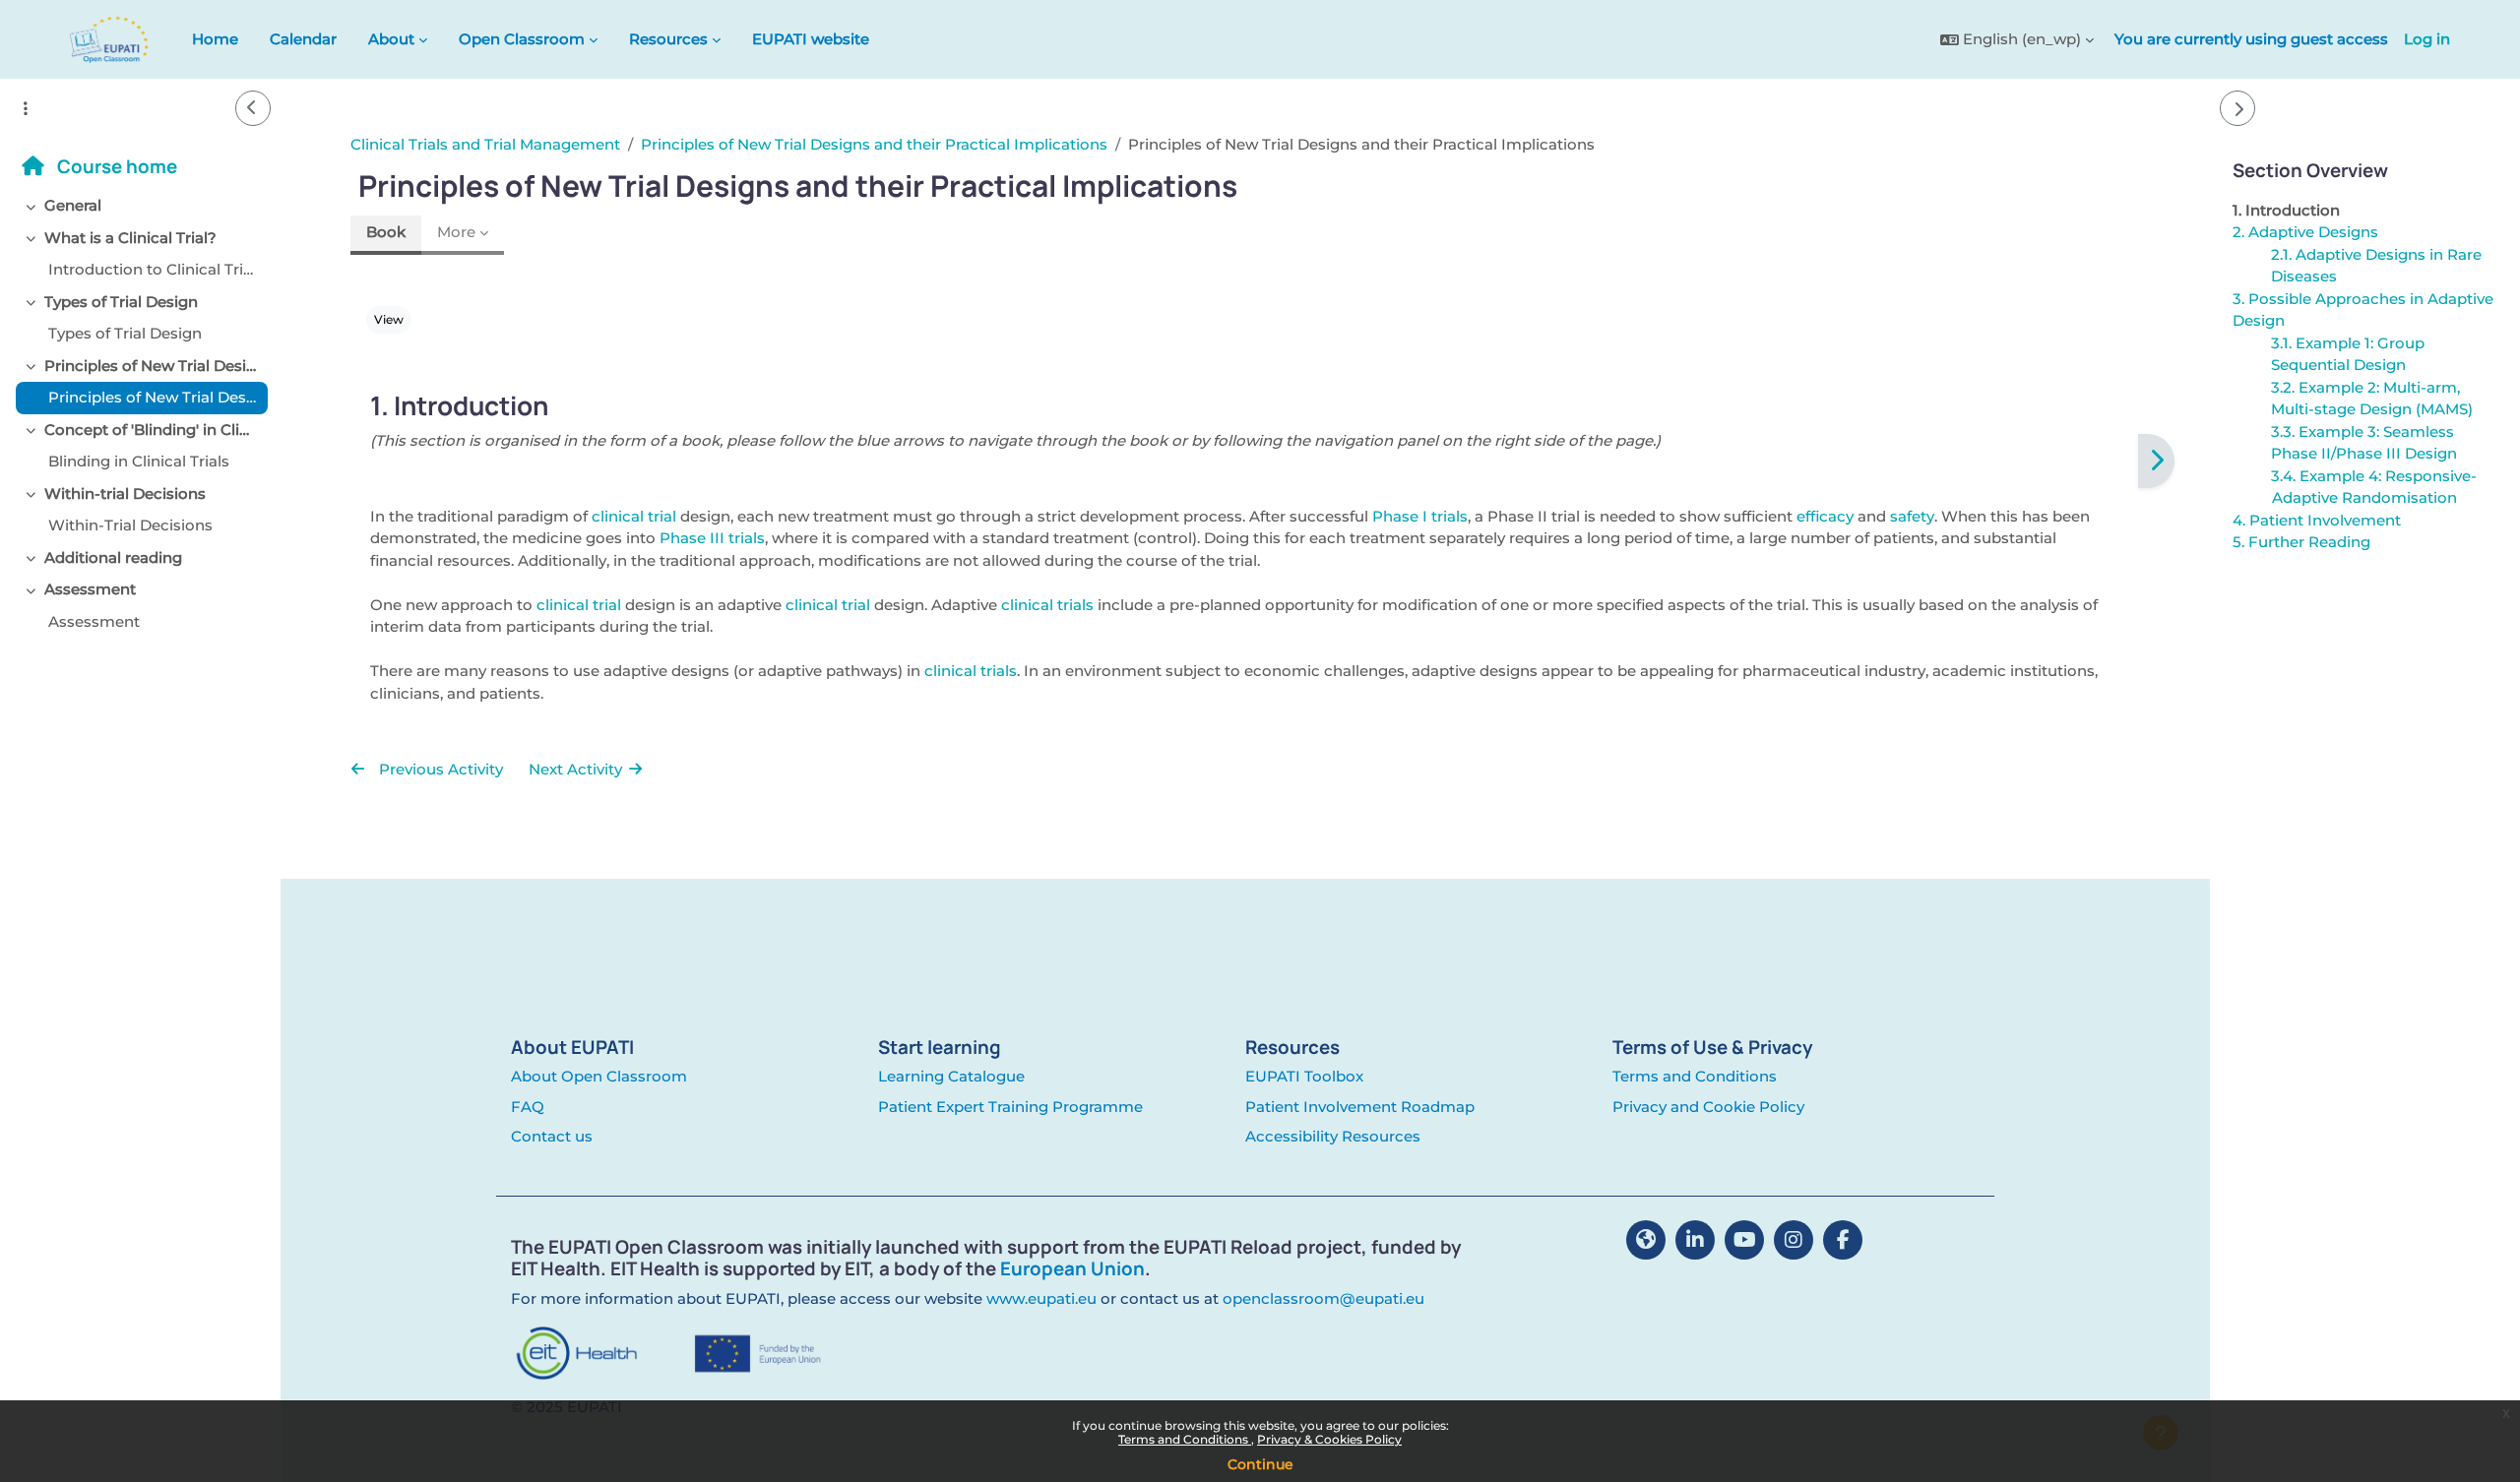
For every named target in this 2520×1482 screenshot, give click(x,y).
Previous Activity (439, 769)
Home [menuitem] (215, 39)
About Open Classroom (599, 1076)
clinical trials (1047, 605)
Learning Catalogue (951, 1076)
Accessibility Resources (1333, 1136)
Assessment (90, 589)
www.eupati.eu (1041, 1298)
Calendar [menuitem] (303, 39)
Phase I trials (1420, 516)
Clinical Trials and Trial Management (485, 144)
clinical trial (634, 516)
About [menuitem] (391, 39)
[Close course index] (253, 108)
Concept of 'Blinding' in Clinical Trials (152, 430)
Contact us (552, 1136)
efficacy (1825, 516)
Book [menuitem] (386, 232)
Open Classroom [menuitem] (522, 39)
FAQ (528, 1107)
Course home (115, 166)
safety (1912, 516)
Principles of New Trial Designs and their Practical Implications (152, 366)
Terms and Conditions (1185, 1439)
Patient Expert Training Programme (1010, 1107)
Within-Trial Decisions (130, 525)
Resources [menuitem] (668, 39)
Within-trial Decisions (125, 494)
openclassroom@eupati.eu (1323, 1298)
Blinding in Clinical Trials (139, 461)
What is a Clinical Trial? (130, 238)
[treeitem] (140, 206)
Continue (1260, 1464)
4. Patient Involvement (2316, 520)
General (73, 205)
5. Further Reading (2300, 542)
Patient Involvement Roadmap (1360, 1107)
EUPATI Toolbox (1304, 1076)
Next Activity (577, 769)
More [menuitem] (456, 232)
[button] (2017, 40)
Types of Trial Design (121, 302)
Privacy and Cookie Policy (1708, 1107)
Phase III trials (712, 538)
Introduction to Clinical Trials (154, 269)
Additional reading (113, 557)
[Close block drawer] (2237, 108)
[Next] (2156, 462)
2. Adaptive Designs (2304, 232)
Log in (2427, 39)
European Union (1072, 1268)
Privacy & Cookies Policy (1329, 1439)
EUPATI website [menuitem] (811, 39)
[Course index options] (26, 108)
